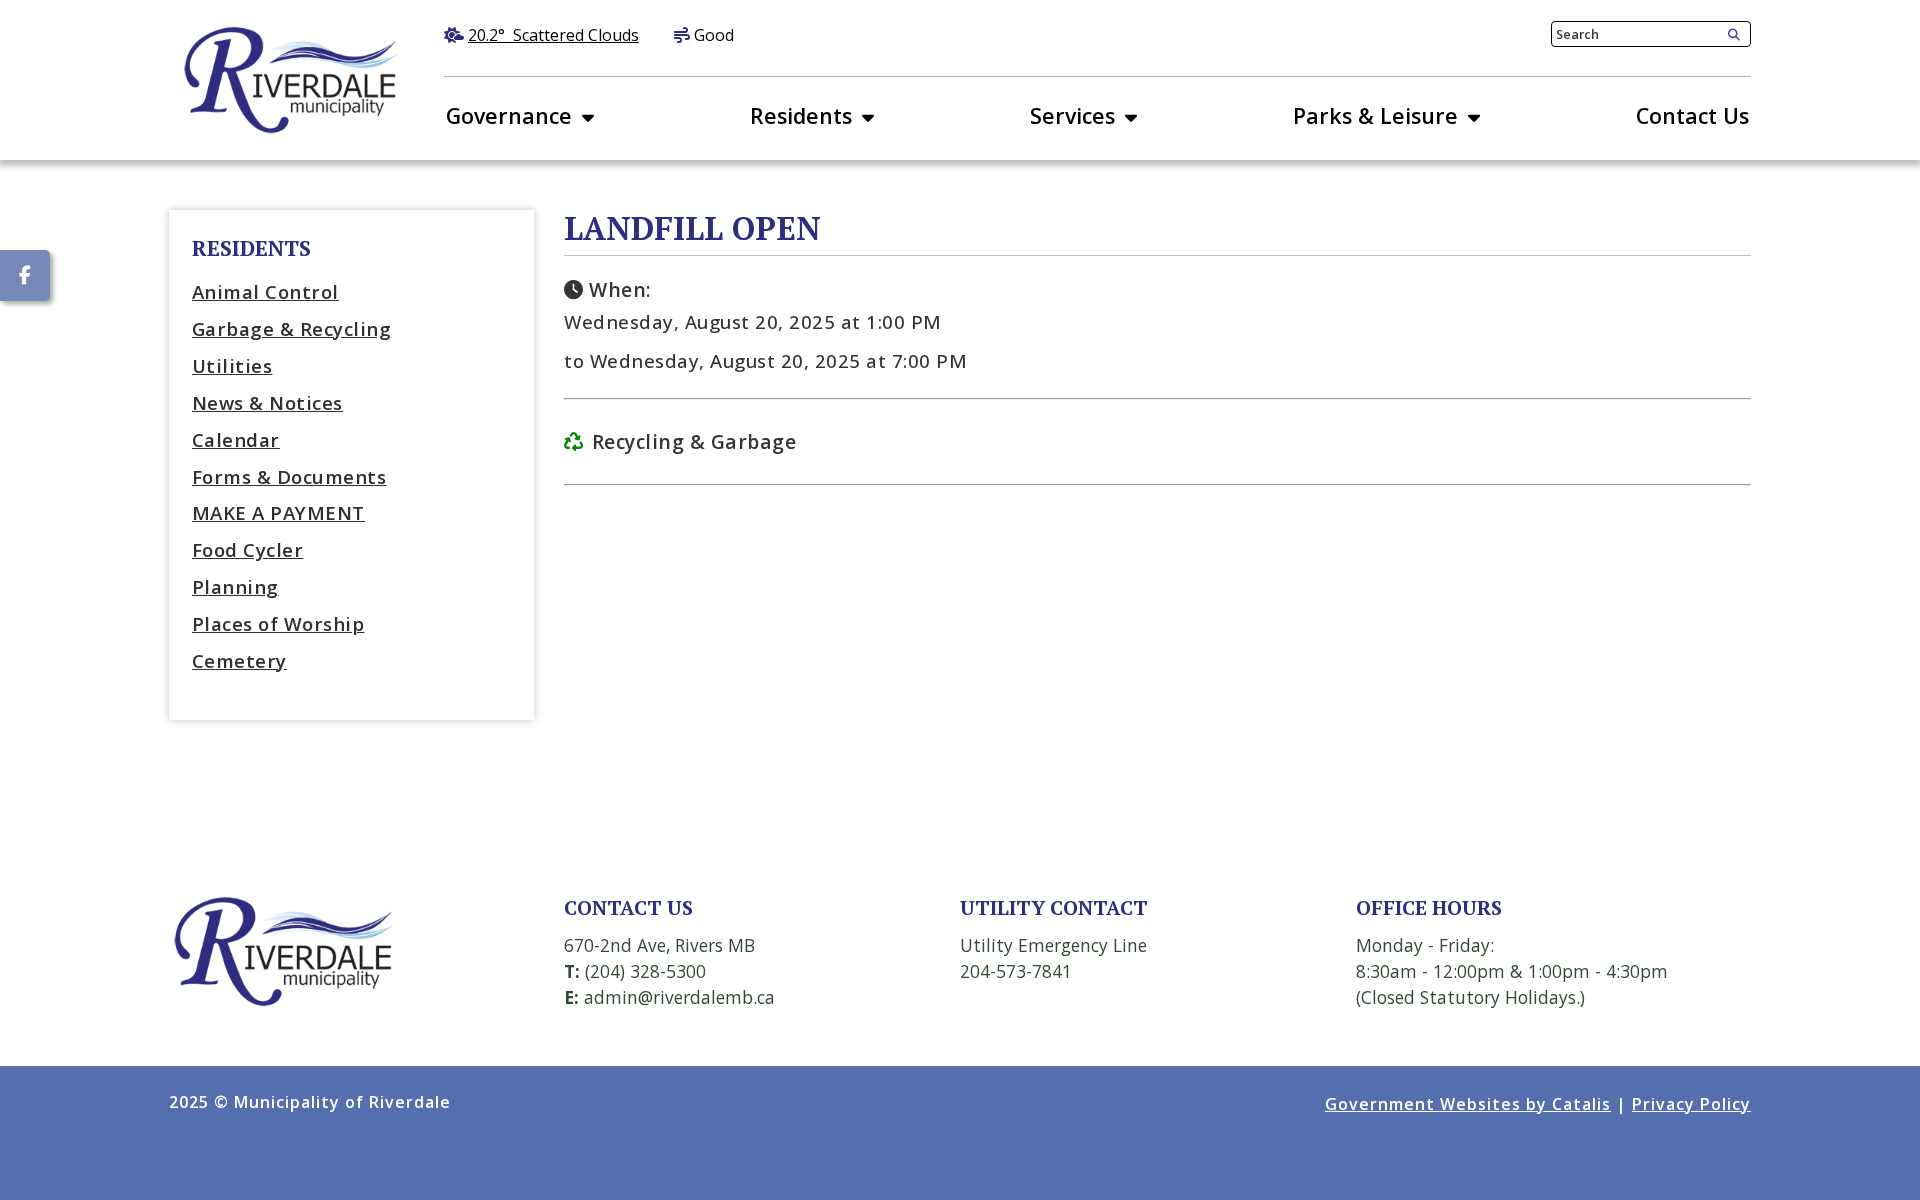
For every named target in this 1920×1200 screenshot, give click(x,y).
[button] (1730, 35)
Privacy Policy (1691, 1104)
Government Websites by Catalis (1468, 1104)
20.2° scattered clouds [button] (553, 35)
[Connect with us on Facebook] (25, 275)
